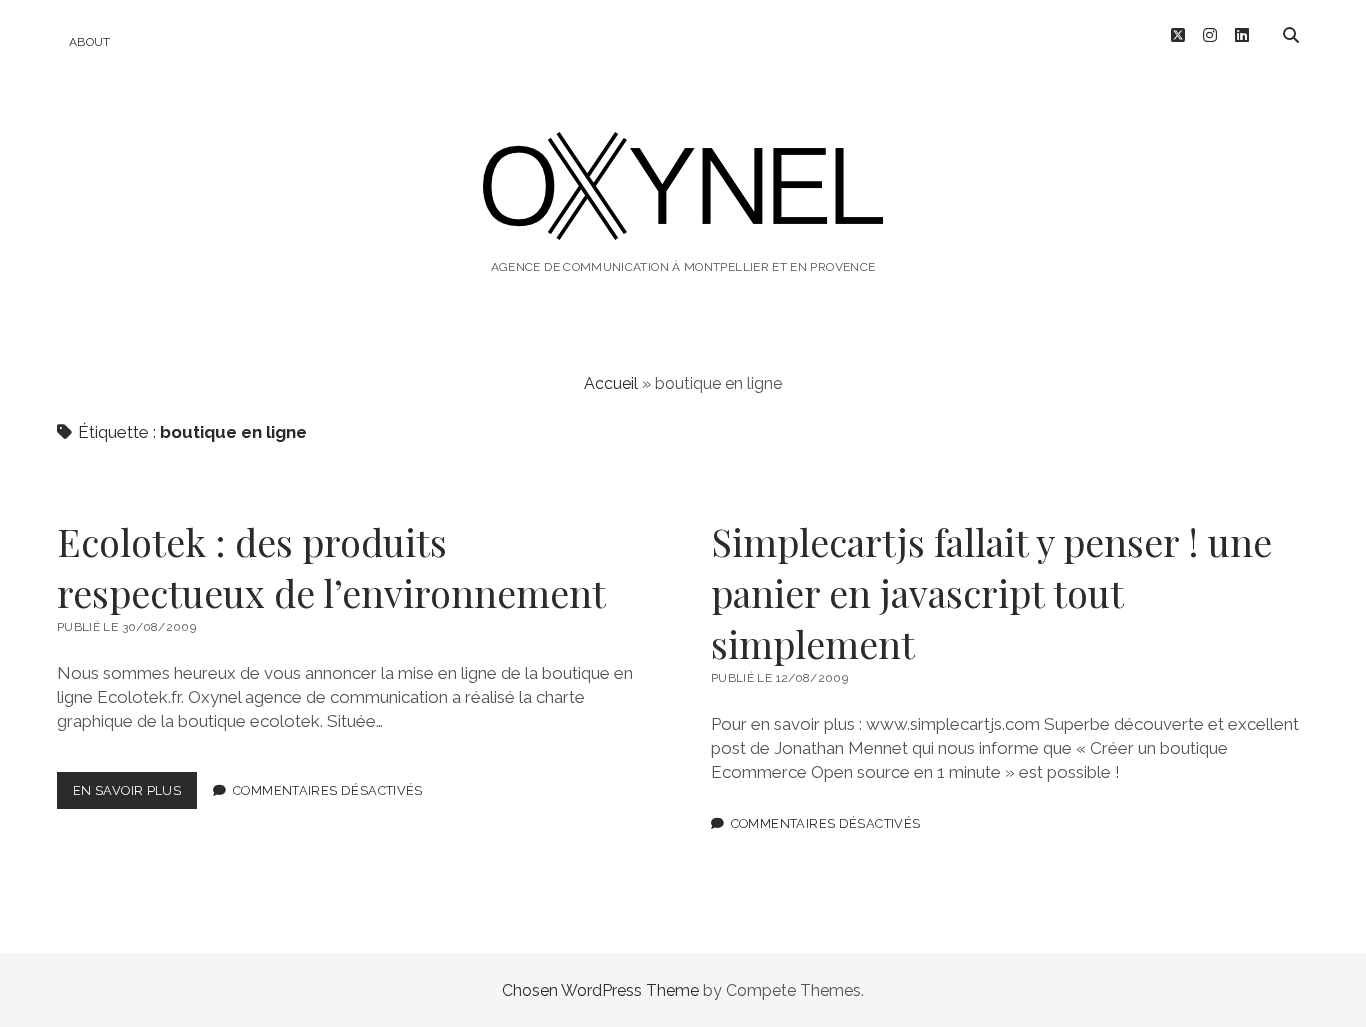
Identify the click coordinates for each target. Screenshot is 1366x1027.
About (90, 42)
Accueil (611, 383)
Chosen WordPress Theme (600, 990)
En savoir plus (135, 795)
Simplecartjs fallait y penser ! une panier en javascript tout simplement (991, 592)
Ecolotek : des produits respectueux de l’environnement (331, 567)
